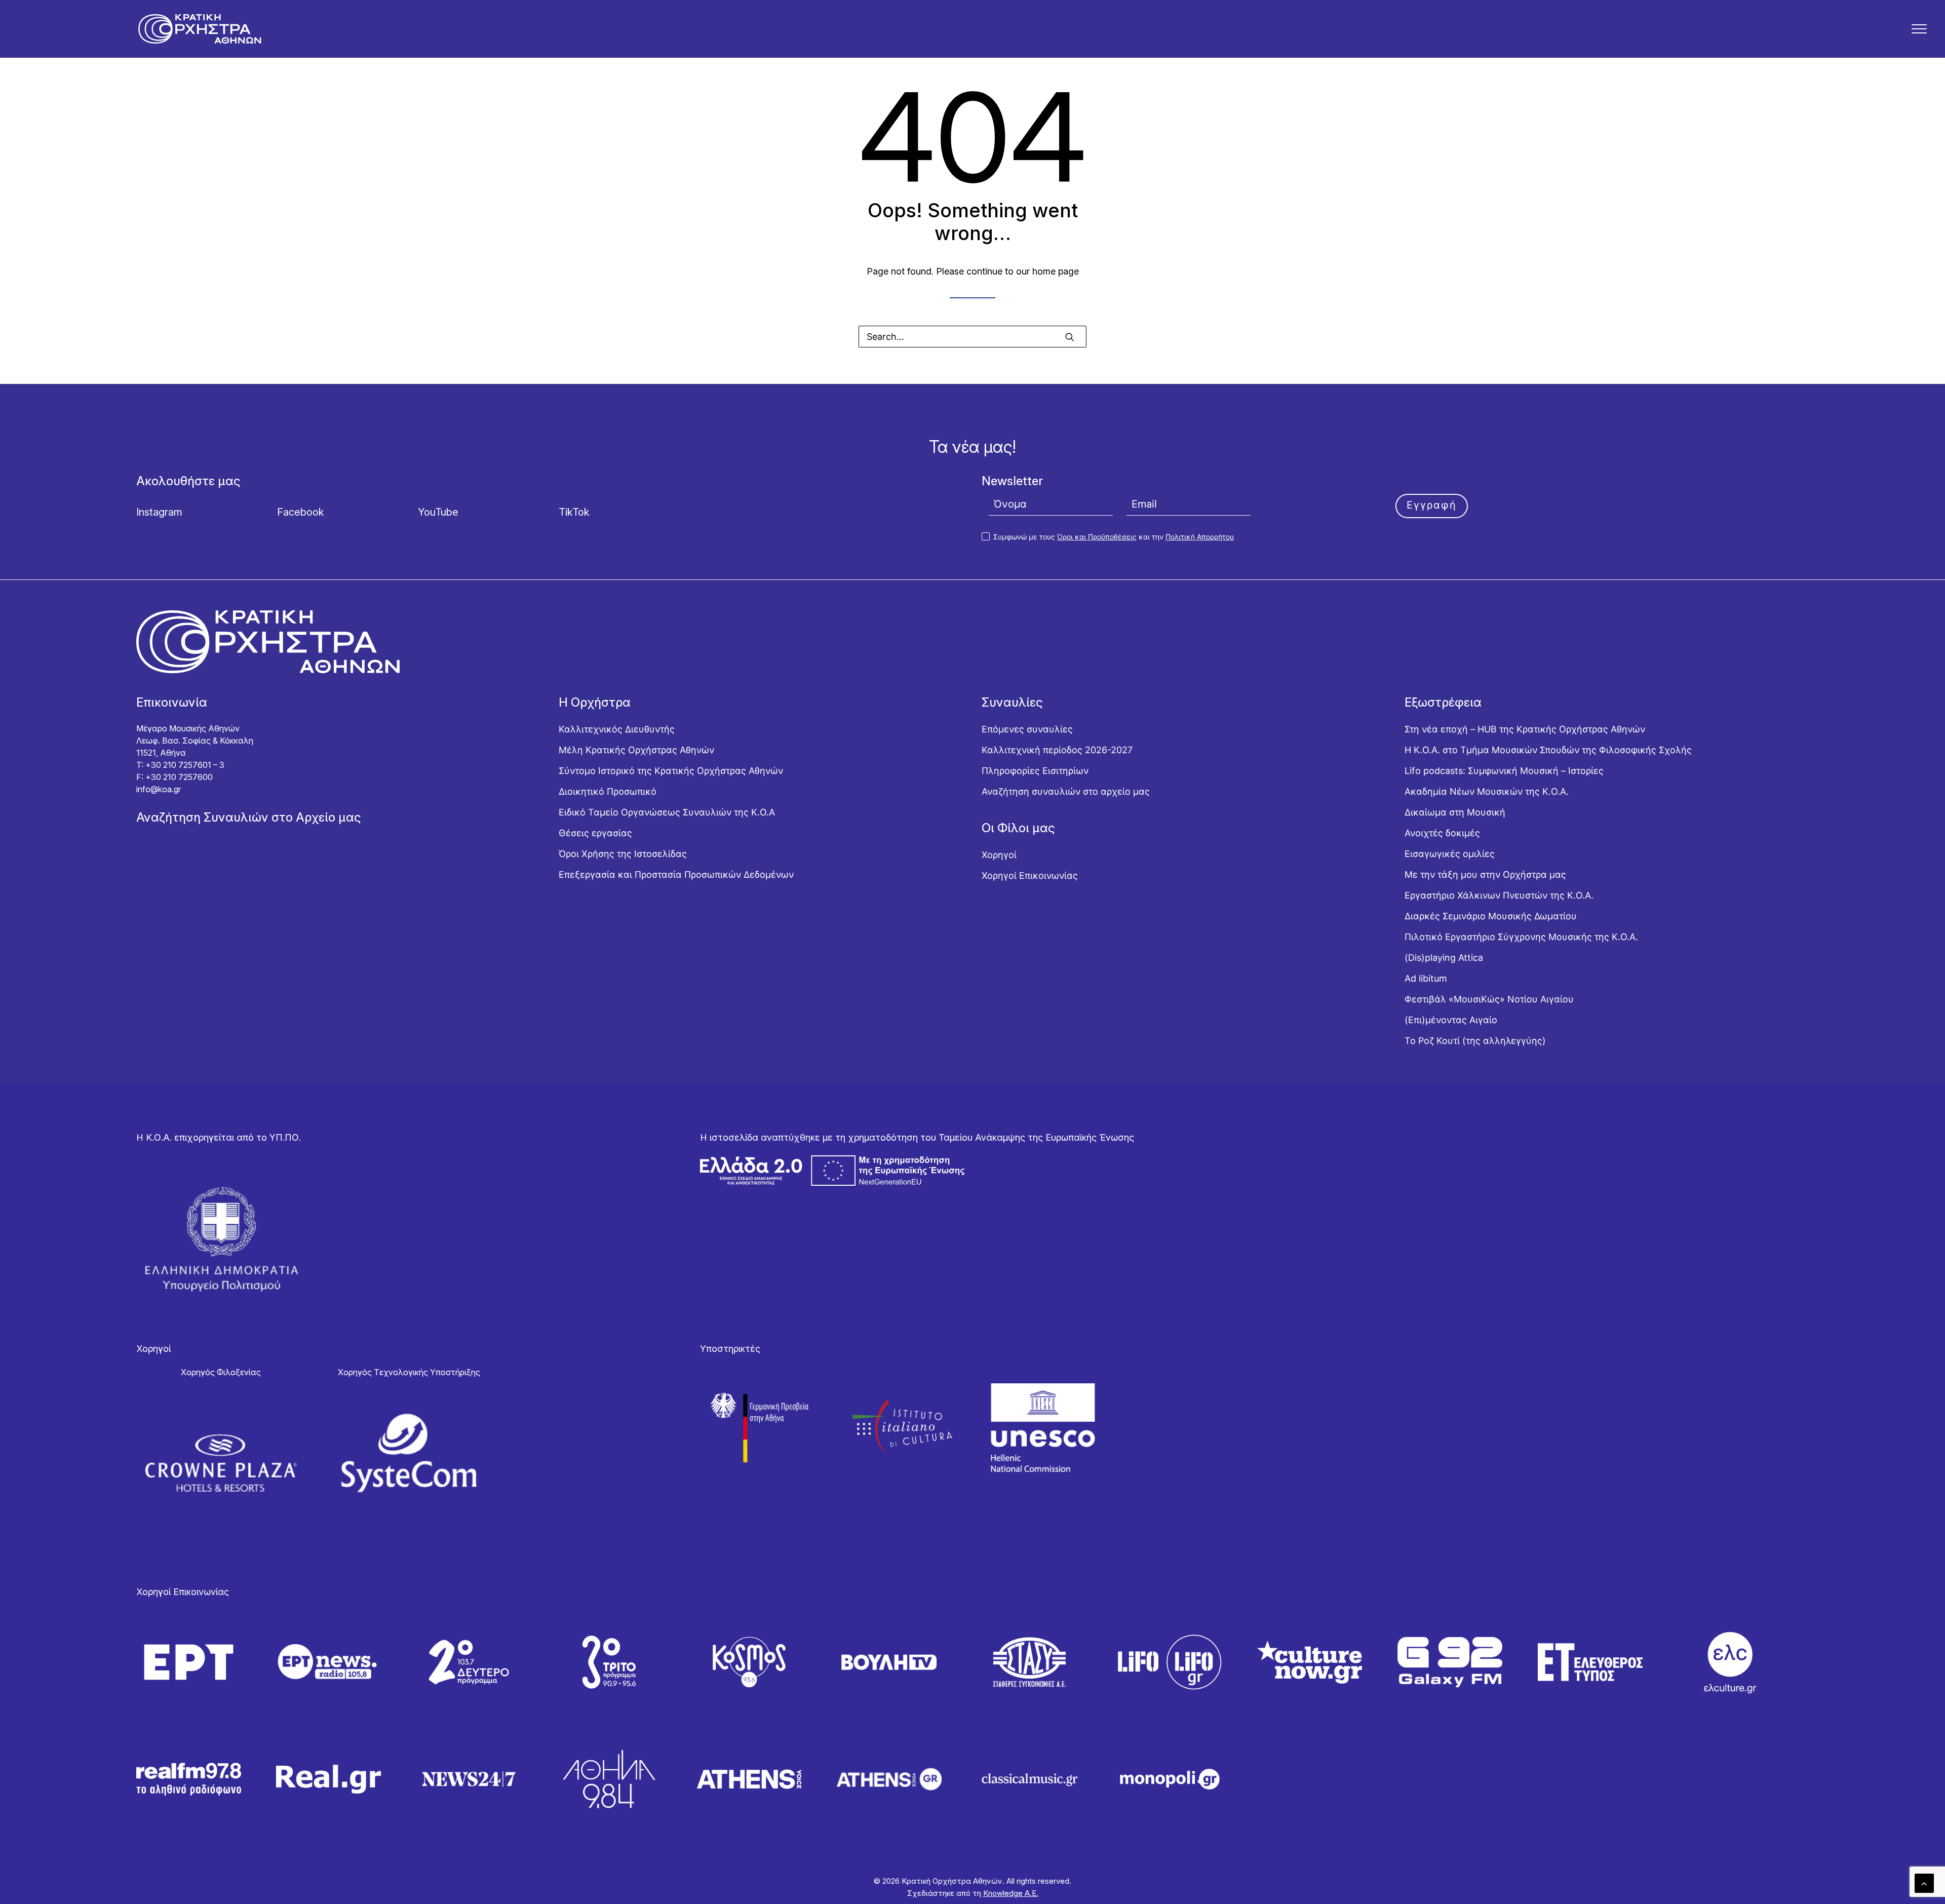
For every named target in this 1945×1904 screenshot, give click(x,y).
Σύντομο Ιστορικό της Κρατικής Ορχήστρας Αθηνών (671, 771)
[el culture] (1730, 1662)
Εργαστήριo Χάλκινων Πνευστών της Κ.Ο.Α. (1499, 895)
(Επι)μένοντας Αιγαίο (1451, 1020)
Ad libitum (1426, 978)
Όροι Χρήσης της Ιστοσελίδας (623, 854)
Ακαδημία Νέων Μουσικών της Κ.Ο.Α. (1487, 791)
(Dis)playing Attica (1444, 958)
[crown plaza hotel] (221, 1463)
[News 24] (469, 1779)
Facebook (301, 512)
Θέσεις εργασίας (595, 833)
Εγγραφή (1432, 505)
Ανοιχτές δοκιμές (1442, 833)
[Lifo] (1170, 1662)
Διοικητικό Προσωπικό (608, 791)
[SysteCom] (409, 1453)
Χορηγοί (999, 855)
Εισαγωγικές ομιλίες (1450, 854)
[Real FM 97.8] (189, 1779)
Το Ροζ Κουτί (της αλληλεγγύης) (1475, 1041)
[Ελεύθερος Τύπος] (1590, 1662)
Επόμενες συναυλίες (1027, 729)
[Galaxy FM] (1450, 1662)
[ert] (189, 1662)
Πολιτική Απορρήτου (1200, 537)
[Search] (972, 337)
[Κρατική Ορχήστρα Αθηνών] (200, 29)
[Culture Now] (1310, 1662)
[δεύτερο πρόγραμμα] (469, 1662)
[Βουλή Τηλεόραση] (889, 1662)
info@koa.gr (159, 789)
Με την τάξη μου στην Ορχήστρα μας (1485, 875)
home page (1056, 271)
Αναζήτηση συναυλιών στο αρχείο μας (1066, 791)
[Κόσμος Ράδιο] (749, 1662)
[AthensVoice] (749, 1779)
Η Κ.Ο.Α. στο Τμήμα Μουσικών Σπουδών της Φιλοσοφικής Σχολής (1548, 750)
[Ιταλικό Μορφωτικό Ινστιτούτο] (902, 1427)
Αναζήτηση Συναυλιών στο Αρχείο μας (249, 817)
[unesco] (1043, 1427)
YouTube (438, 512)
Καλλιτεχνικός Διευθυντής (617, 729)
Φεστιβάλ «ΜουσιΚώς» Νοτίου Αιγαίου (1489, 999)
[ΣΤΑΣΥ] (1029, 1662)
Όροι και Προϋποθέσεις (1097, 537)
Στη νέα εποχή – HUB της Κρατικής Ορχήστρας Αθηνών (1525, 729)
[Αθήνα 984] (609, 1779)
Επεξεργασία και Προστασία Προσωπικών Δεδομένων (676, 875)
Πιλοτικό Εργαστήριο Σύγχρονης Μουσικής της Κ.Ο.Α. (1521, 937)
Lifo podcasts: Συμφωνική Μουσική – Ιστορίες (1504, 771)
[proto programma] (328, 1662)
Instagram (159, 512)
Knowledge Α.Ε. (1011, 1893)
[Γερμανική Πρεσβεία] (761, 1427)
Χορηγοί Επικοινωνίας (1030, 876)
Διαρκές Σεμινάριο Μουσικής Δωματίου (1491, 916)
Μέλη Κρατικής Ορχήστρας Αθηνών (636, 750)
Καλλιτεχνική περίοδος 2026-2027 (1057, 750)
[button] (1919, 29)
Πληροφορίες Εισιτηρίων (1035, 771)
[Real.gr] (328, 1779)
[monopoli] (1170, 1779)
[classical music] (1029, 1779)
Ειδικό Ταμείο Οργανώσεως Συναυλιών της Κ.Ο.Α (667, 812)
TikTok (574, 512)
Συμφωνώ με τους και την (1113, 537)
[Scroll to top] (1924, 1882)
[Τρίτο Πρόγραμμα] (609, 1662)
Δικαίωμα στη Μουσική (1455, 812)
